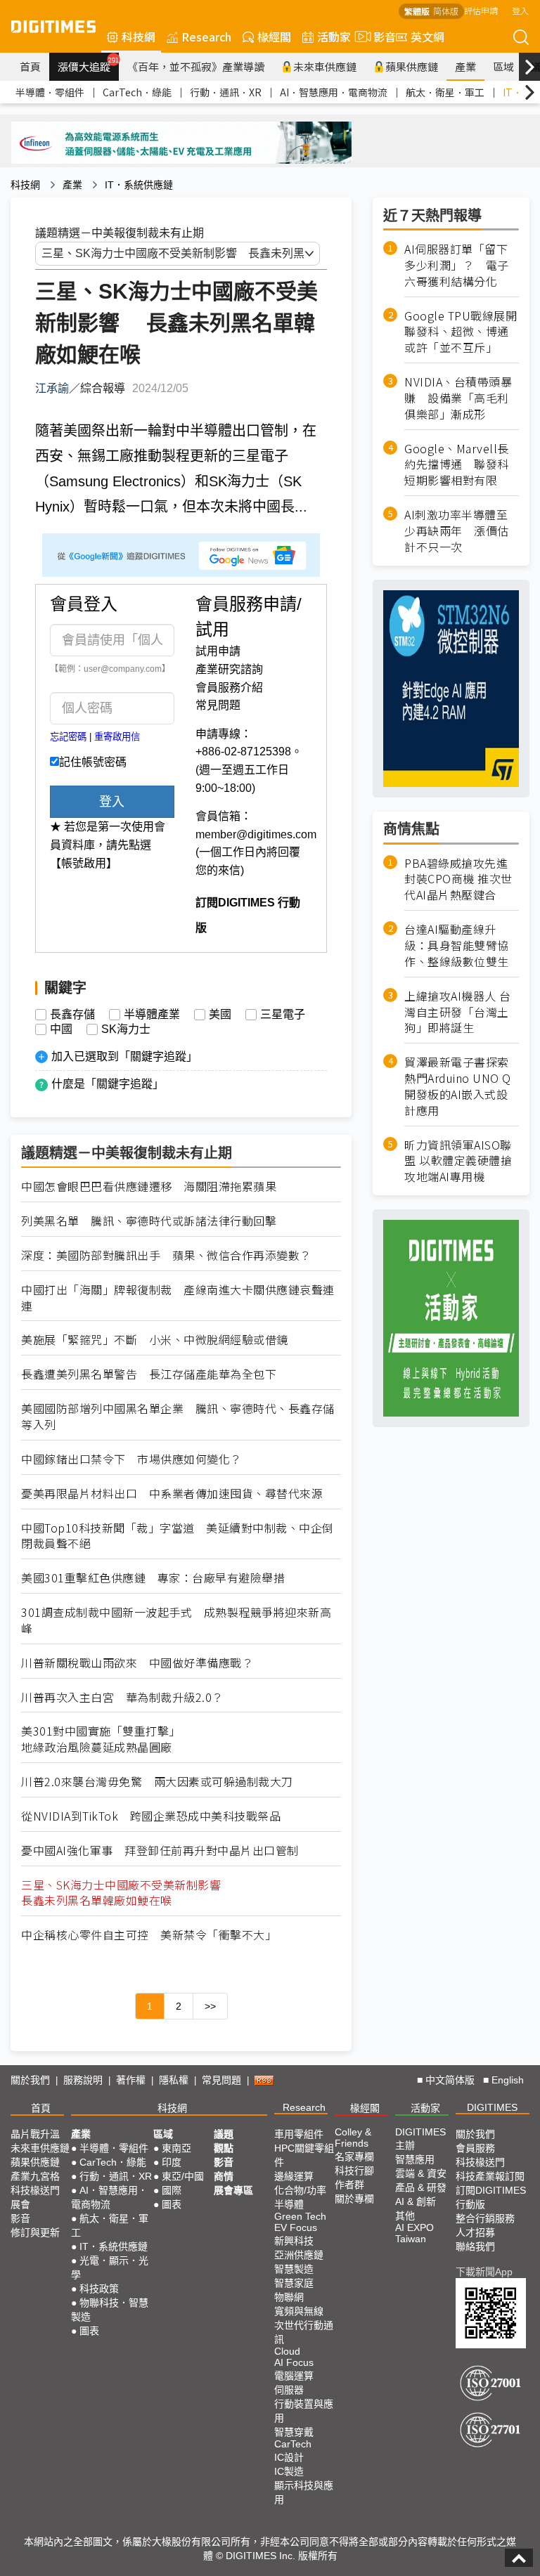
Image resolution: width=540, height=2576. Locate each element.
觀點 (224, 2148)
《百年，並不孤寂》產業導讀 (196, 66)
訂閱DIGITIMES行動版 (491, 2197)
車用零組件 (299, 2134)
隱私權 (174, 2080)
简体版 (446, 11)
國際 (172, 2190)
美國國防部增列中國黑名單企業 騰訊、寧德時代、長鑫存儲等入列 (178, 1417)
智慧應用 (415, 2159)
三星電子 (283, 1015)
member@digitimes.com (256, 834)
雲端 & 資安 (421, 2173)
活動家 (334, 37)
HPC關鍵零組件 (304, 2155)
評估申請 (481, 10)
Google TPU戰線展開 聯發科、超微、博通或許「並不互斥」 (462, 332)
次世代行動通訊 (304, 2332)
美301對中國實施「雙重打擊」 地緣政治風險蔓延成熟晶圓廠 (104, 1739)
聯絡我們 (475, 2246)
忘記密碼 (68, 737)
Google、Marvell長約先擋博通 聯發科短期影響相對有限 (457, 465)
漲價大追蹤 (88, 65)
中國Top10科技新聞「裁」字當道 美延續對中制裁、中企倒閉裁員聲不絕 (178, 1536)
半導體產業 (152, 1015)
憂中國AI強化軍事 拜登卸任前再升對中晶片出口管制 (160, 1850)
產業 (465, 66)
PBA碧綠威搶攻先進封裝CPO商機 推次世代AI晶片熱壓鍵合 (458, 879)
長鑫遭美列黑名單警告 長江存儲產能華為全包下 (149, 1374)
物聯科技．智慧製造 (110, 2310)
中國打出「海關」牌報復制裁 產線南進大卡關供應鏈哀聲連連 (178, 1298)
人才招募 (475, 2232)
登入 (520, 10)
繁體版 (417, 11)
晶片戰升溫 (35, 2134)
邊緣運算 (294, 2176)
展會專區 (233, 2190)
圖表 (89, 2331)
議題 (224, 2134)
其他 (405, 2216)
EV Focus (296, 2227)
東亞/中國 (183, 2176)
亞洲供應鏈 (299, 2255)
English (508, 2080)
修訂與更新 (35, 2232)
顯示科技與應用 (304, 2492)
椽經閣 (274, 37)
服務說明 (83, 2080)
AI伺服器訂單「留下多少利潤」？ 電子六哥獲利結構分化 (457, 265)
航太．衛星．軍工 (445, 92)
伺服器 (289, 2390)
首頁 (30, 66)
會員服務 (475, 2148)
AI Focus (294, 2362)
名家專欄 (354, 2157)
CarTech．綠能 (137, 92)
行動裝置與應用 (304, 2411)
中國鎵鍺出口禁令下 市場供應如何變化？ (131, 1459)
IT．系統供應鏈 (139, 185)
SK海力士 (126, 1029)
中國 (61, 1029)
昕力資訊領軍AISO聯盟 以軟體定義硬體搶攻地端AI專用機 (458, 1161)
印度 (172, 2162)
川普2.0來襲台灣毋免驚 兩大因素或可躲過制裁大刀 (157, 1782)
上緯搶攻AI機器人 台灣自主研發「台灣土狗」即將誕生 (458, 1012)
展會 (20, 2204)
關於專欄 (354, 2199)
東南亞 (176, 2148)
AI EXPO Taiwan (414, 2233)
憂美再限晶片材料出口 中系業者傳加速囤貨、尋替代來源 (172, 1494)
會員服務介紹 (229, 688)
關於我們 (30, 2080)
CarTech (293, 2444)
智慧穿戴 (294, 2432)
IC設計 (289, 2457)
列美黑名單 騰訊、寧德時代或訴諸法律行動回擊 (149, 1221)
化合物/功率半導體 (300, 2197)
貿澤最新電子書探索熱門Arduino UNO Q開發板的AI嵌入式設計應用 (458, 1086)
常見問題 (218, 705)
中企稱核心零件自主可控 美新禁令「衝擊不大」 (149, 1935)
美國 (220, 1015)
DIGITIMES (492, 2107)
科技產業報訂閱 (490, 2176)
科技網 (139, 37)
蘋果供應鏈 (412, 66)
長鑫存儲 (72, 1015)
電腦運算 (294, 2376)
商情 (224, 2176)
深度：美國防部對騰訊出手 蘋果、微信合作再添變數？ (166, 1255)
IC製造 (289, 2471)
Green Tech (300, 2216)
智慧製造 (294, 2269)
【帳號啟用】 (84, 863)
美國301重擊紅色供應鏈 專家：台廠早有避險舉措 (153, 1578)
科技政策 (99, 2289)
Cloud (287, 2351)
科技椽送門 (35, 2190)
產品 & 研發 (421, 2187)
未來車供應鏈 (325, 66)
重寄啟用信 (117, 737)
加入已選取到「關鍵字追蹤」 (124, 1056)
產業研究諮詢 (229, 669)
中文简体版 (450, 2080)
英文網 (427, 37)
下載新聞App (484, 2272)
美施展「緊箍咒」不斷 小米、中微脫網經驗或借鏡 (155, 1340)
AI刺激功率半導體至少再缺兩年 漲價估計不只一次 (457, 531)
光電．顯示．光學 (110, 2268)
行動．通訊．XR (226, 92)
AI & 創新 (416, 2201)
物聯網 (289, 2297)
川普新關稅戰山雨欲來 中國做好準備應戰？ (137, 1663)
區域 (503, 66)
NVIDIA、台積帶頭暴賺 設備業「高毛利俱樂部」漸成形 (458, 398)
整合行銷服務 (485, 2218)
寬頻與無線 (299, 2311)
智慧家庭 (294, 2283)
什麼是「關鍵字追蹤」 (108, 1084)
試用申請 (218, 651)
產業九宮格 (35, 2176)
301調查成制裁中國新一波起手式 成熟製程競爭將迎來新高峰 (176, 1620)
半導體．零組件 (50, 92)
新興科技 (294, 2241)
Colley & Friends (353, 2138)
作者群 (349, 2185)
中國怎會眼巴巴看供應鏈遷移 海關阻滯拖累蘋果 (149, 1186)
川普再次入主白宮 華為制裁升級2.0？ (122, 1697)
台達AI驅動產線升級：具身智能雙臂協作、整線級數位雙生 (457, 945)
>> (210, 2006)
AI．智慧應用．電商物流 (334, 92)
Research (206, 37)
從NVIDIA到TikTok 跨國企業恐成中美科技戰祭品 (151, 1816)
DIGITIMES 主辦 (420, 2139)
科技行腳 (354, 2171)
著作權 (131, 2080)
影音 (379, 37)
